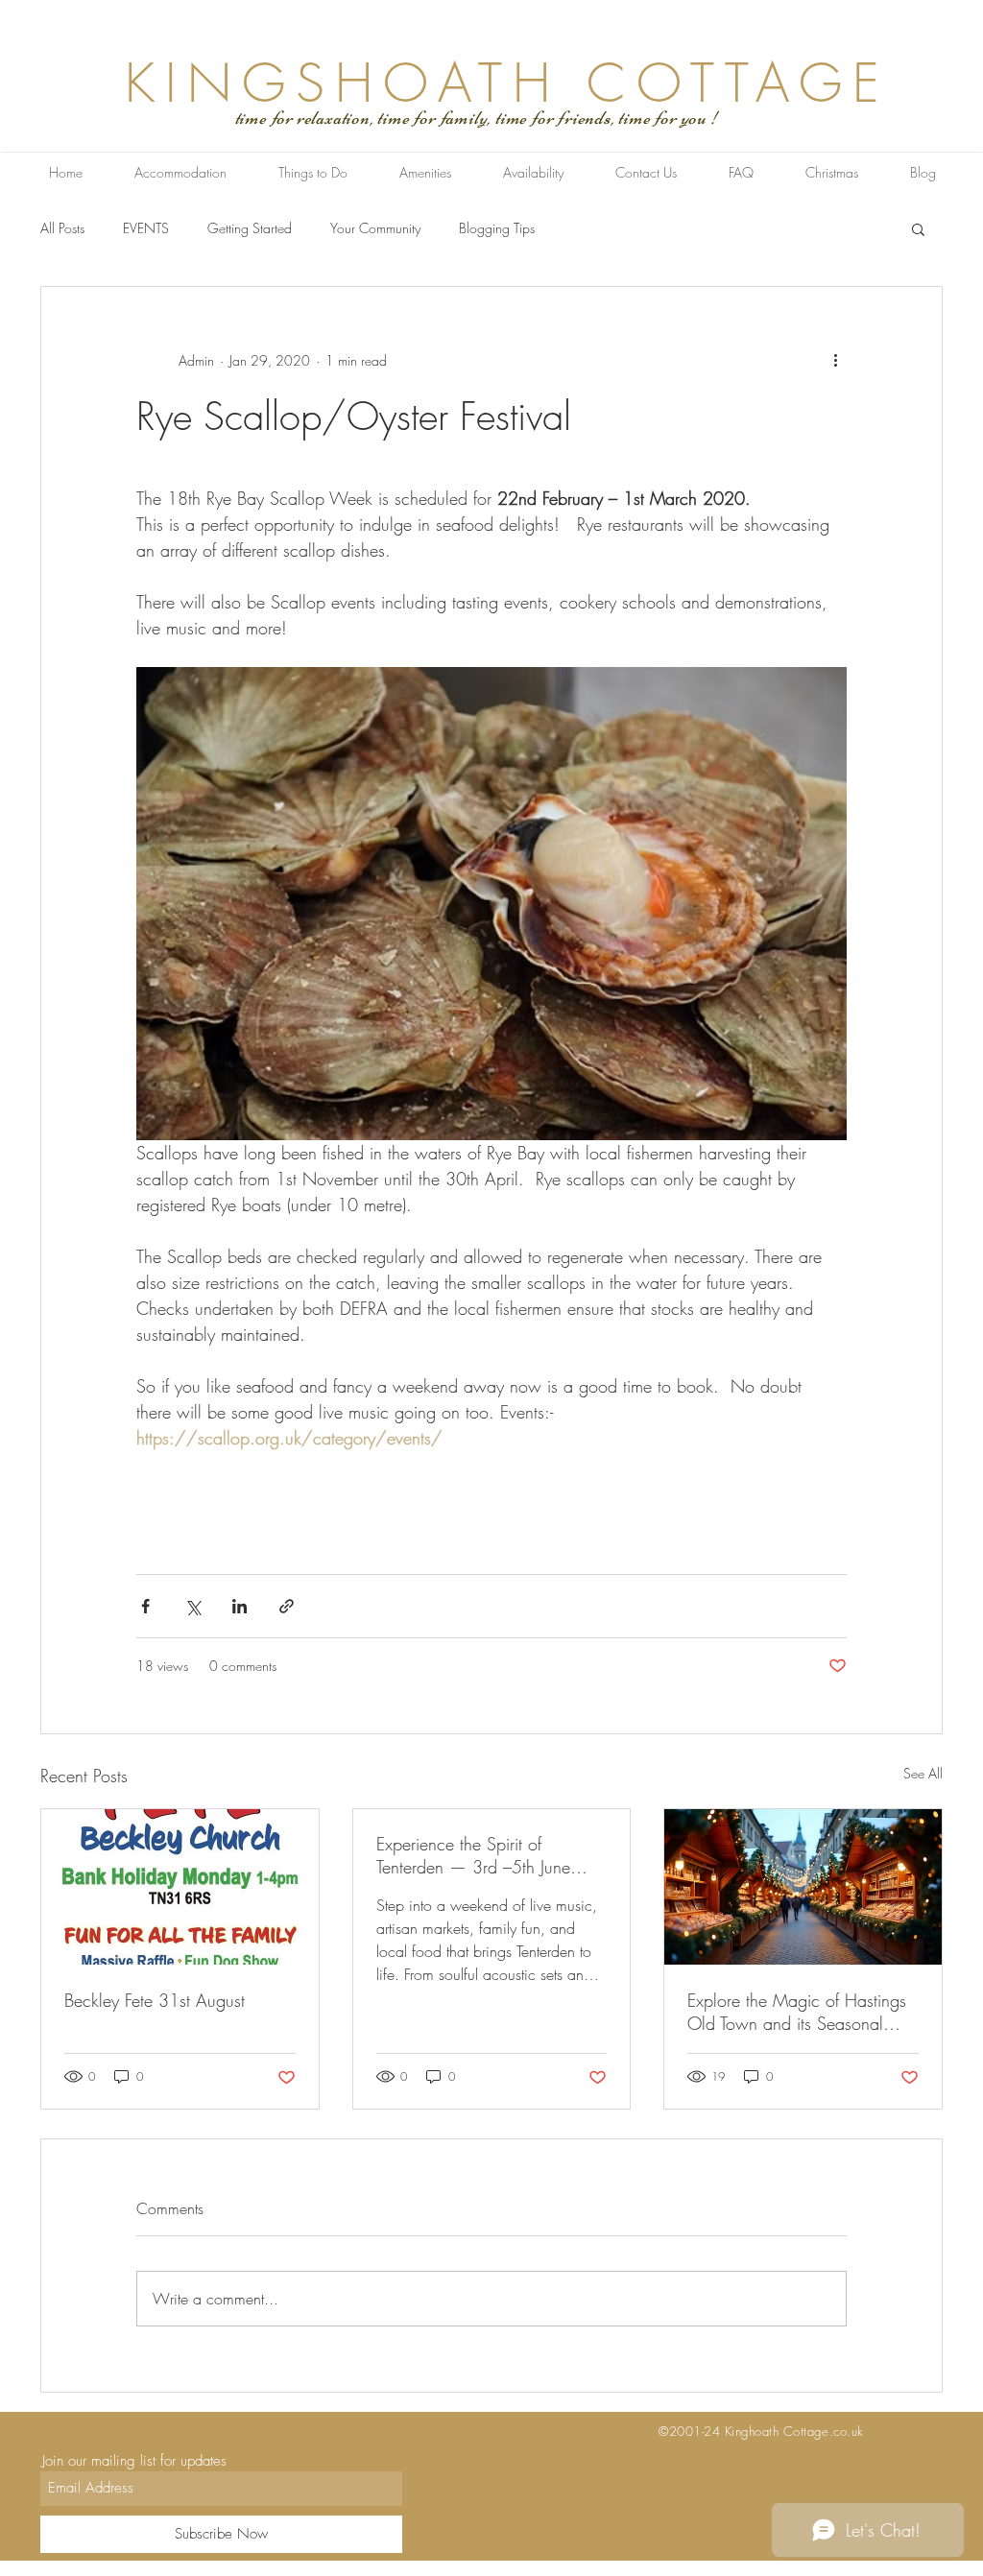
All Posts (62, 228)
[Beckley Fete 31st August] (180, 1887)
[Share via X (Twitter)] (192, 1606)
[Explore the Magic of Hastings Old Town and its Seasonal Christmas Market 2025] (803, 1887)
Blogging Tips (497, 228)
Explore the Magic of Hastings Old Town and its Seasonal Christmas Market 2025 (797, 2012)
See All (923, 1773)
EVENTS (146, 228)
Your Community (375, 228)
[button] (918, 228)
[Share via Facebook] (145, 1606)
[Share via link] (287, 1606)
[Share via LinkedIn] (240, 1606)
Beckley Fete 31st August (155, 2000)
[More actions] (835, 360)
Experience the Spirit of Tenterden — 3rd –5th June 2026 (473, 1855)
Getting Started (250, 228)
